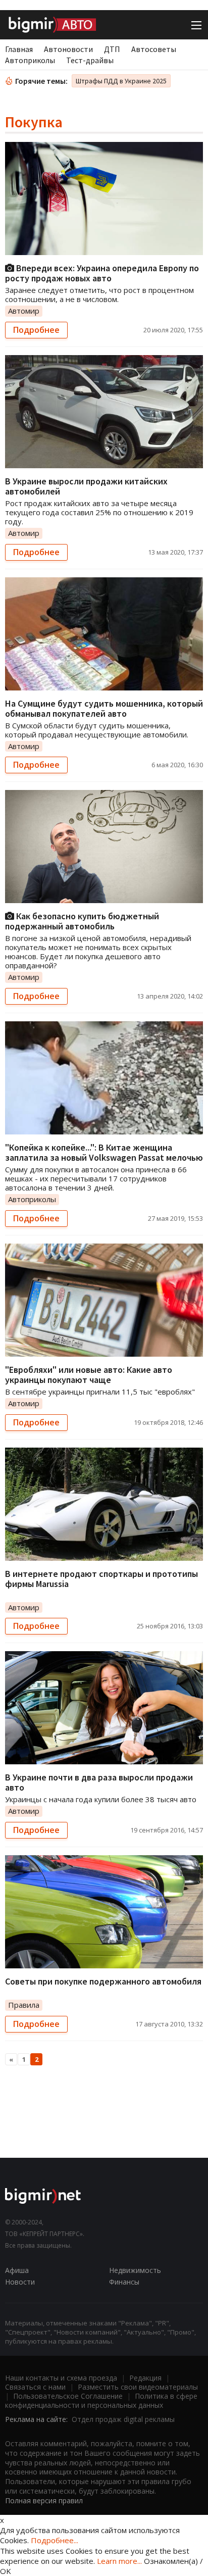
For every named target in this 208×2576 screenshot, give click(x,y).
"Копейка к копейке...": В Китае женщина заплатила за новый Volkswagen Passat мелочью (104, 1152)
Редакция (145, 2378)
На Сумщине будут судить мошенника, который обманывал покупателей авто (104, 708)
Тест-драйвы (90, 60)
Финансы (124, 2282)
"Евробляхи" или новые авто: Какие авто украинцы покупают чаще (89, 1375)
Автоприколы (30, 60)
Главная (19, 49)
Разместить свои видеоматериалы (138, 2387)
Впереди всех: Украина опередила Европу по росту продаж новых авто (102, 273)
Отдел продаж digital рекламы (123, 2419)
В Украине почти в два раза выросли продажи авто (99, 1782)
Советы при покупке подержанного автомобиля (103, 1981)
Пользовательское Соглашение (68, 2396)
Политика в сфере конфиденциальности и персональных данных (101, 2400)
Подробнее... (55, 2540)
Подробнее (36, 330)
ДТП (112, 49)
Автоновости (68, 49)
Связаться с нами (35, 2387)
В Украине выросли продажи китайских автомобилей (86, 486)
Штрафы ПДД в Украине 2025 (121, 81)
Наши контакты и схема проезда (61, 2378)
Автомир (24, 311)
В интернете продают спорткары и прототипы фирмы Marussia (101, 1579)
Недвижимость (135, 2270)
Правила (24, 2005)
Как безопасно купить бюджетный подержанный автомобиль (82, 921)
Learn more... (119, 2561)
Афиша (17, 2270)
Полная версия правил (44, 2500)
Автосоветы (154, 49)
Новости (20, 2282)
